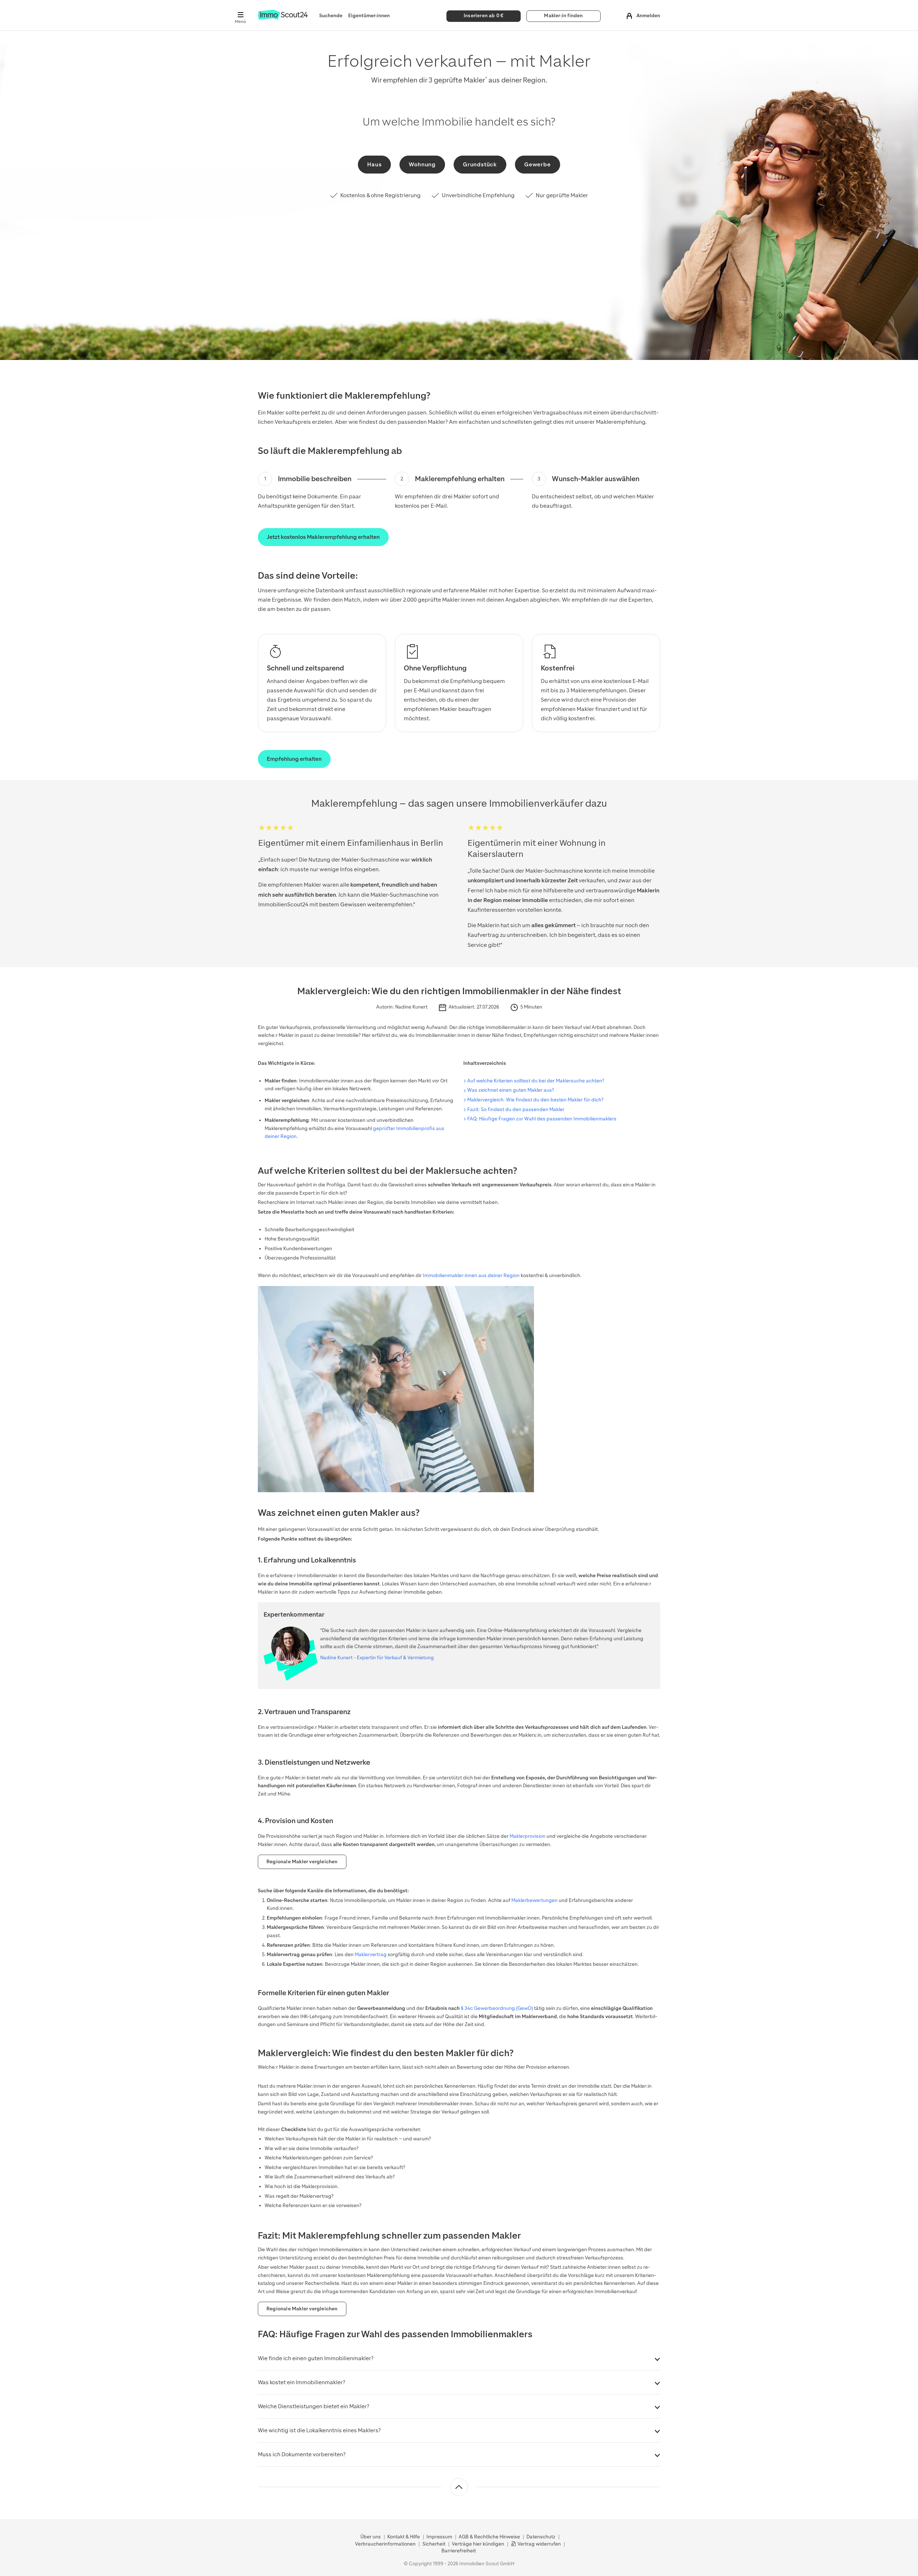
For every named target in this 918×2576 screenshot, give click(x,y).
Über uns (371, 2537)
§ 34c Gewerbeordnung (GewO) (497, 2008)
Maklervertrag (371, 1954)
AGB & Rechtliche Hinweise (489, 2537)
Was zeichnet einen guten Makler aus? (511, 1090)
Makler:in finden (563, 16)
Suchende (331, 16)
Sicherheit (434, 2544)
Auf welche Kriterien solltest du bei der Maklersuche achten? (536, 1081)
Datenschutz (541, 2537)
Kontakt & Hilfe (404, 2537)
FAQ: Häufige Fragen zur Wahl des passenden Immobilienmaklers (542, 1119)
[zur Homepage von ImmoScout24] (283, 18)
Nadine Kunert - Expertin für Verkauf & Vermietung (377, 1658)
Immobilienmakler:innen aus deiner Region (471, 1275)
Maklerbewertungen (534, 1900)
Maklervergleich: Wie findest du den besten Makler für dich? (535, 1100)
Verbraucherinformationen (385, 2544)
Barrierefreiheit (459, 2551)
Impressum (439, 2537)
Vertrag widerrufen (539, 2544)
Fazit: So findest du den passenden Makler (516, 1109)
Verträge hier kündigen (478, 2544)
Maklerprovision (527, 1836)
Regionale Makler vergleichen (302, 1862)
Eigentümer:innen (369, 16)
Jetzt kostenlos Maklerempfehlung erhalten (323, 537)
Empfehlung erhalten (294, 759)
